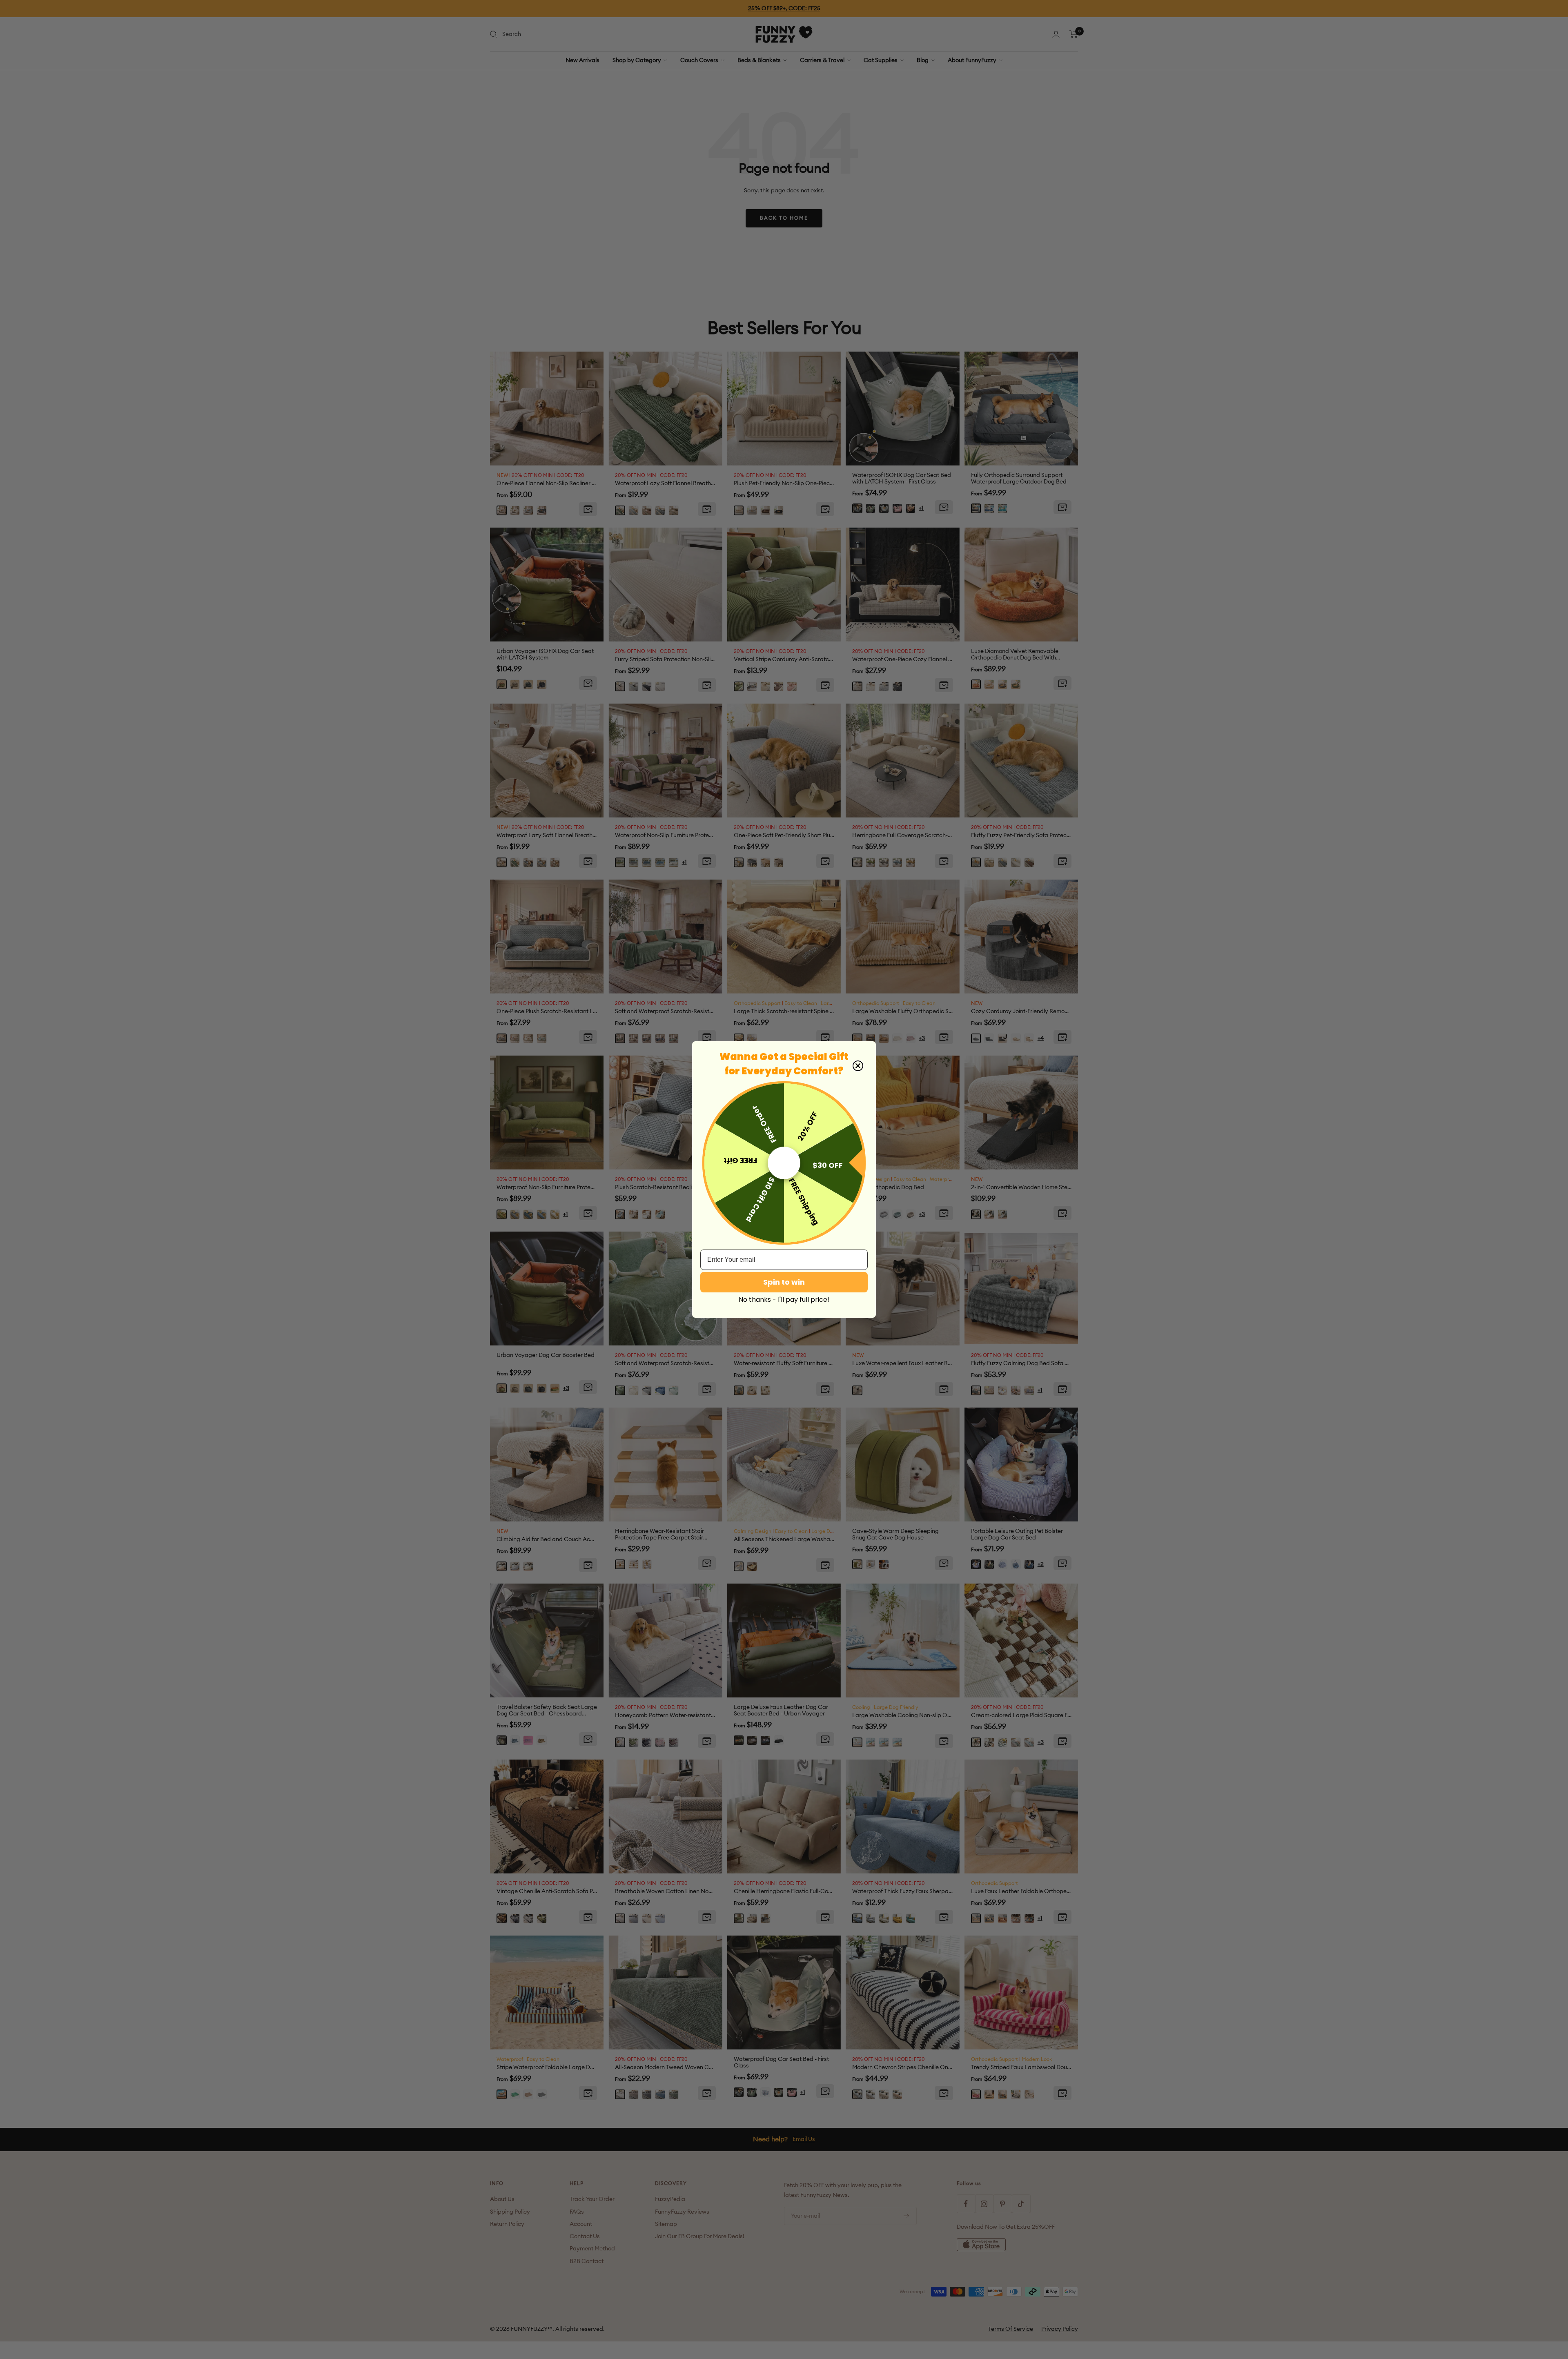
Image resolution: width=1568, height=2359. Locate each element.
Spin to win (784, 1282)
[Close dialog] (858, 1066)
